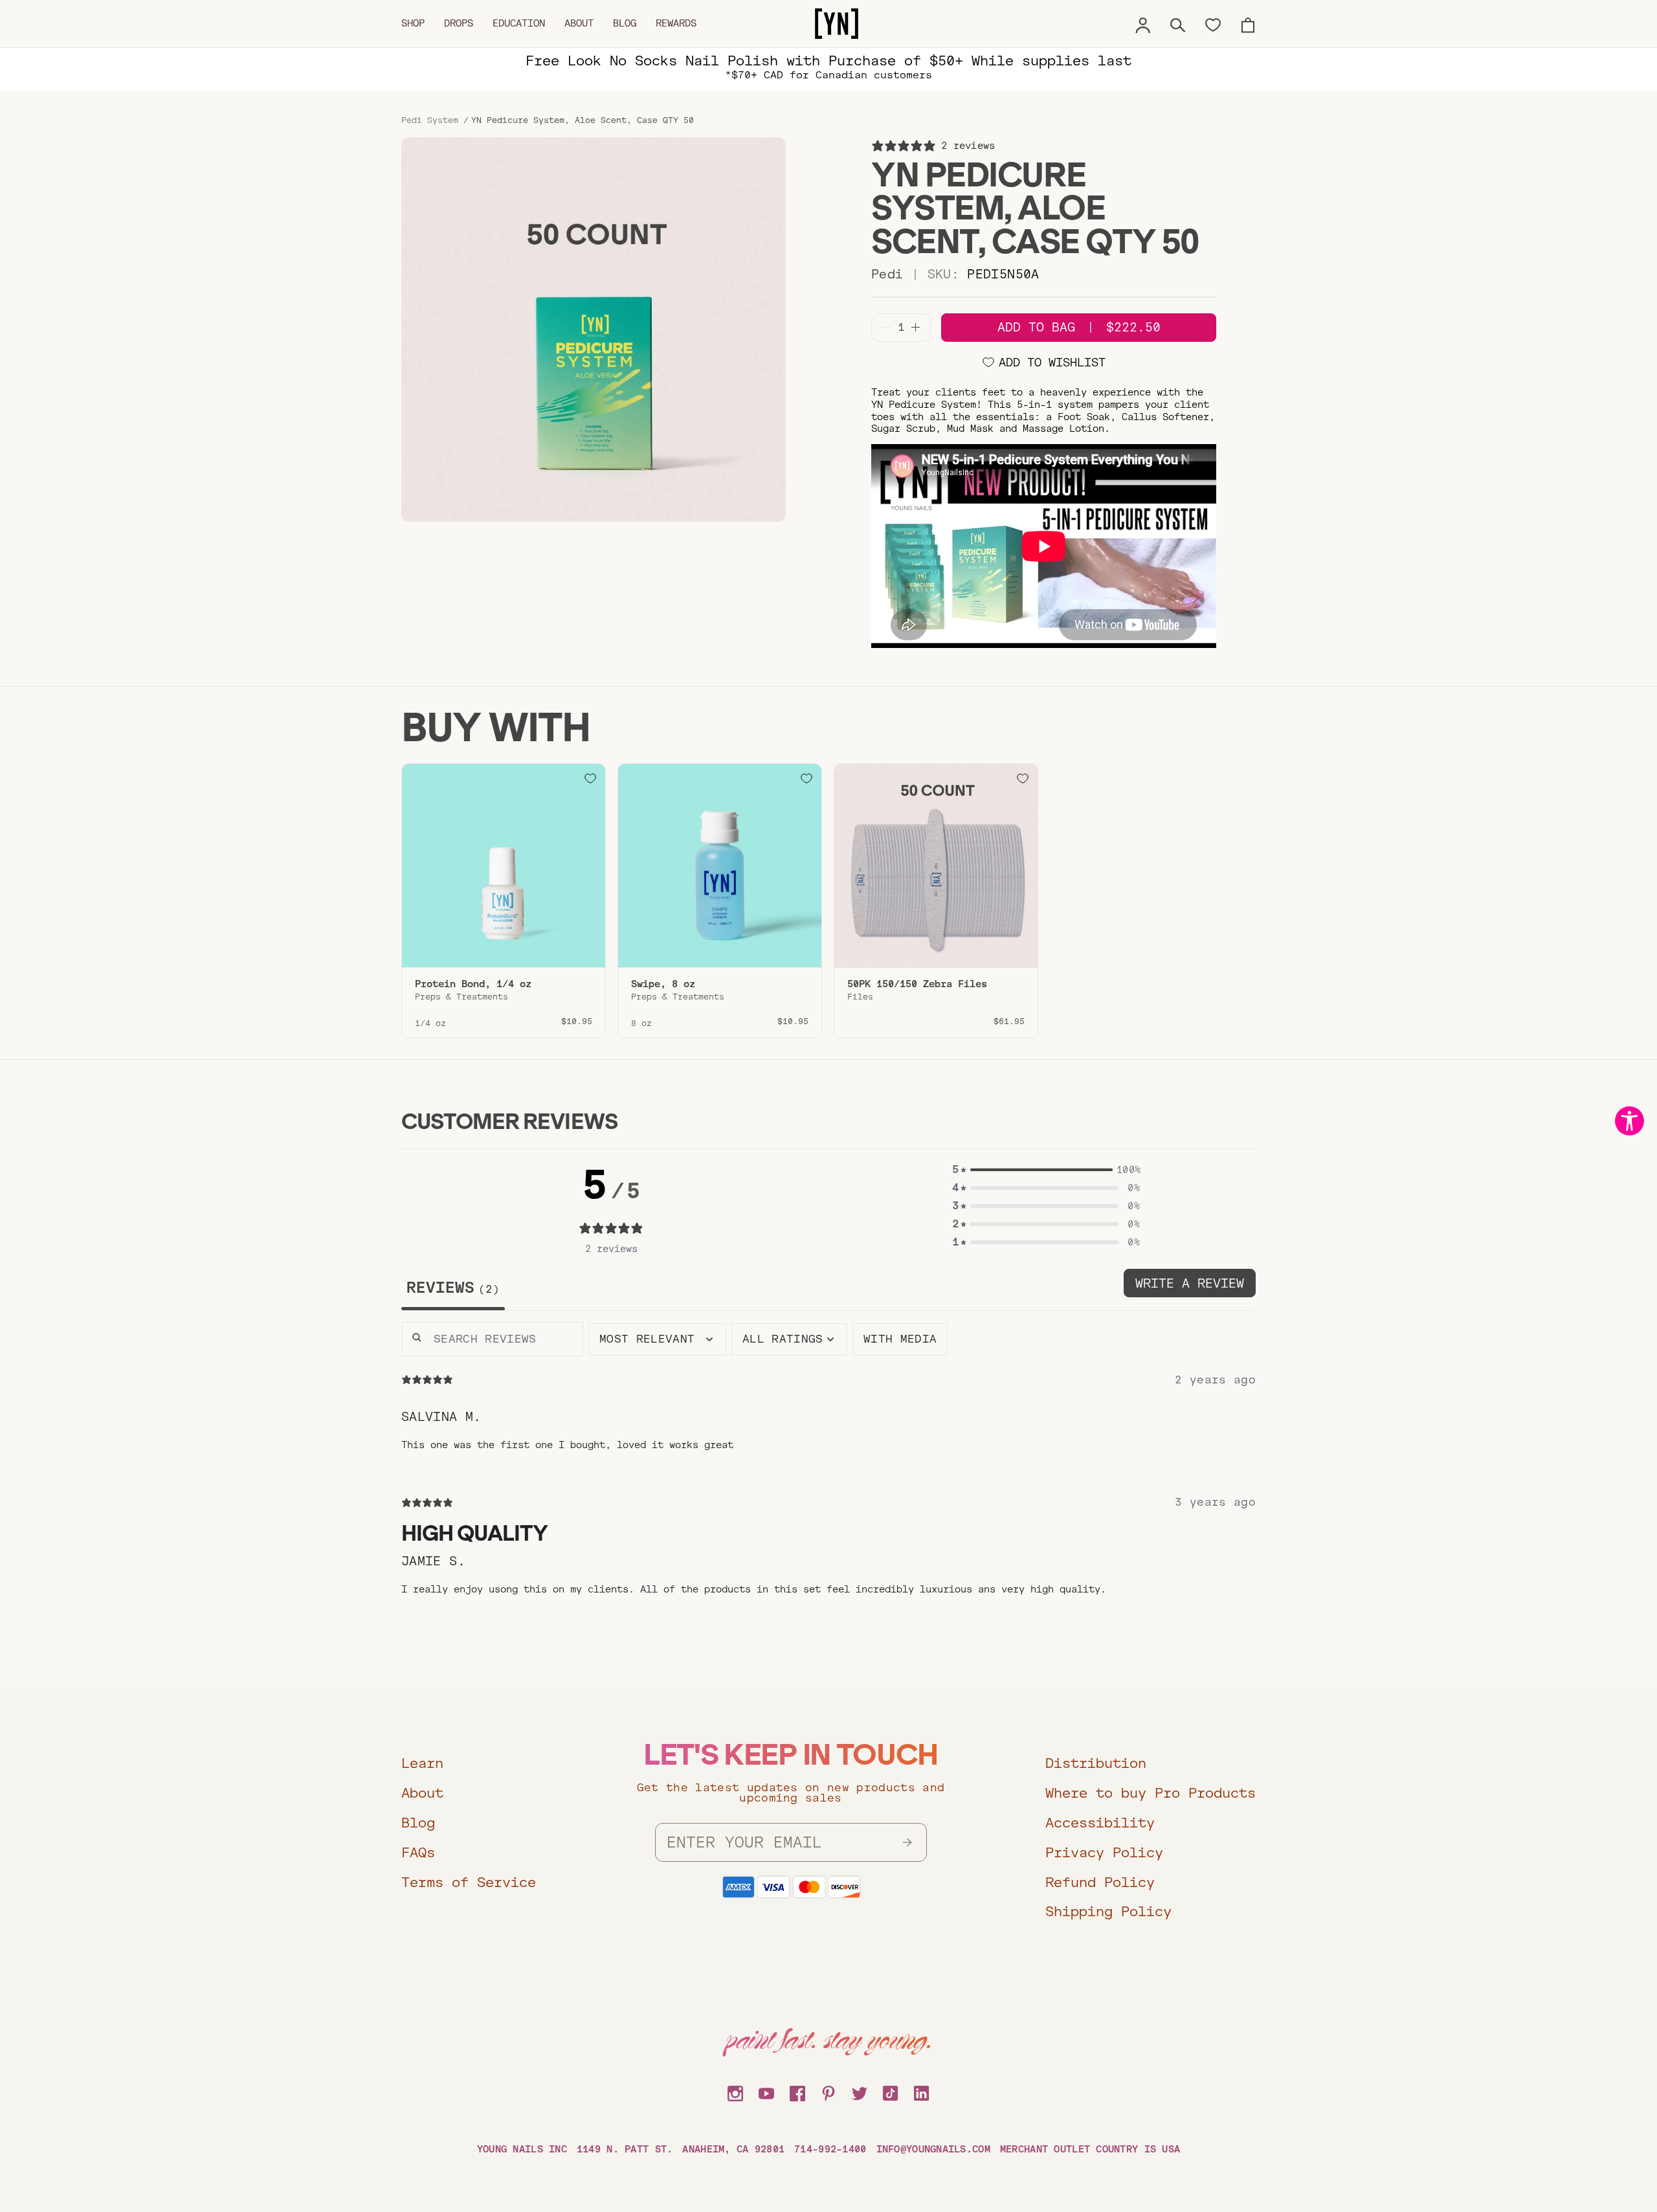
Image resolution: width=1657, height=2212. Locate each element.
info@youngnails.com (933, 2149)
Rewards (676, 23)
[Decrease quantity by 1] (886, 327)
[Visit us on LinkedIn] (922, 2092)
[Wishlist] (1213, 24)
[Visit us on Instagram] (735, 2092)
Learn (422, 1763)
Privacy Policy (1104, 1852)
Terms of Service (469, 1882)
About (579, 23)
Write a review (1190, 1283)
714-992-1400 (830, 2149)
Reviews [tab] (450, 1288)
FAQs (418, 1852)
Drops (459, 23)
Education (519, 23)
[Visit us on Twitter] (860, 2092)
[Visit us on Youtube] (766, 2092)
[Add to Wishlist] (590, 779)
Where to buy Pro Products (1151, 1793)
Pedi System (430, 120)
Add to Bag (1079, 327)
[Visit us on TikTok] (891, 2092)
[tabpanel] (828, 1479)
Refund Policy (1100, 1882)
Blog (625, 23)
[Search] (1178, 23)
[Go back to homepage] (837, 24)
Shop (413, 23)
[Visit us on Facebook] (797, 2092)
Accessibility (1100, 1823)
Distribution (1096, 1763)
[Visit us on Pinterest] (828, 2092)
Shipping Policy (1108, 1911)
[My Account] (1143, 23)
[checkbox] (900, 1339)
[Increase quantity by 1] (916, 327)
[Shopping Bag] (1248, 23)
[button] (1046, 1170)
